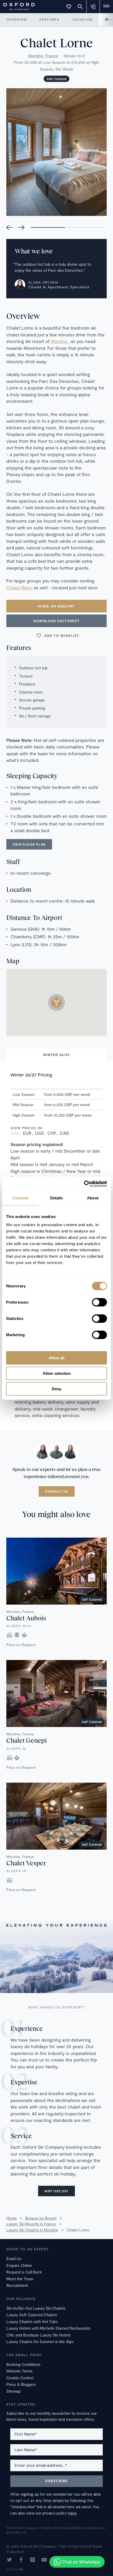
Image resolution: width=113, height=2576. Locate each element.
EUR (27, 1133)
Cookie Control (20, 2378)
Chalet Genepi (27, 1740)
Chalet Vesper (26, 1863)
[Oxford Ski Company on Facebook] (21, 2560)
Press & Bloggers (21, 2384)
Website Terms (19, 2371)
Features (49, 19)
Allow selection (57, 1373)
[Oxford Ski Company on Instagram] (33, 2560)
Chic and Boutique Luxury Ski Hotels (38, 2335)
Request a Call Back (24, 2272)
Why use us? (56, 2191)
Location (82, 19)
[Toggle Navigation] (106, 7)
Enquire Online (19, 2265)
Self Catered (56, 79)
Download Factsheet (56, 621)
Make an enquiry (56, 606)
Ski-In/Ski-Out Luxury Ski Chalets (36, 2308)
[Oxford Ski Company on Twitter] (9, 2560)
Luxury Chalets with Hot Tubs (32, 2322)
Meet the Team (20, 2279)
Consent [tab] (20, 1198)
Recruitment (17, 2285)
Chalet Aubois (26, 1618)
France (52, 56)
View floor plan (29, 844)
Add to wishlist (62, 636)
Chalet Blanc (19, 587)
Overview (17, 19)
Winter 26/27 (57, 1055)
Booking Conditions (23, 2364)
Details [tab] (57, 1198)
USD (39, 1133)
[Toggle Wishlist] (69, 7)
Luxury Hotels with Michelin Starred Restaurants (48, 2328)
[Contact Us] (93, 7)
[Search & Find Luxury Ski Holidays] (80, 7)
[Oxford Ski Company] (16, 6)
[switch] (99, 1302)
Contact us (57, 1491)
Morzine (36, 56)
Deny (56, 1389)
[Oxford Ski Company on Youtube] (44, 2560)
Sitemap (14, 2391)
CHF (52, 1133)
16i (21, 2569)
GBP (15, 1133)
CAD (64, 1133)
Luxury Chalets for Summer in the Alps (40, 2341)
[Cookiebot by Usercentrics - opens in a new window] (84, 1184)
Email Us (14, 2258)
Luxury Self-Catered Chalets (32, 2315)
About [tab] (93, 1198)
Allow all (56, 1358)
